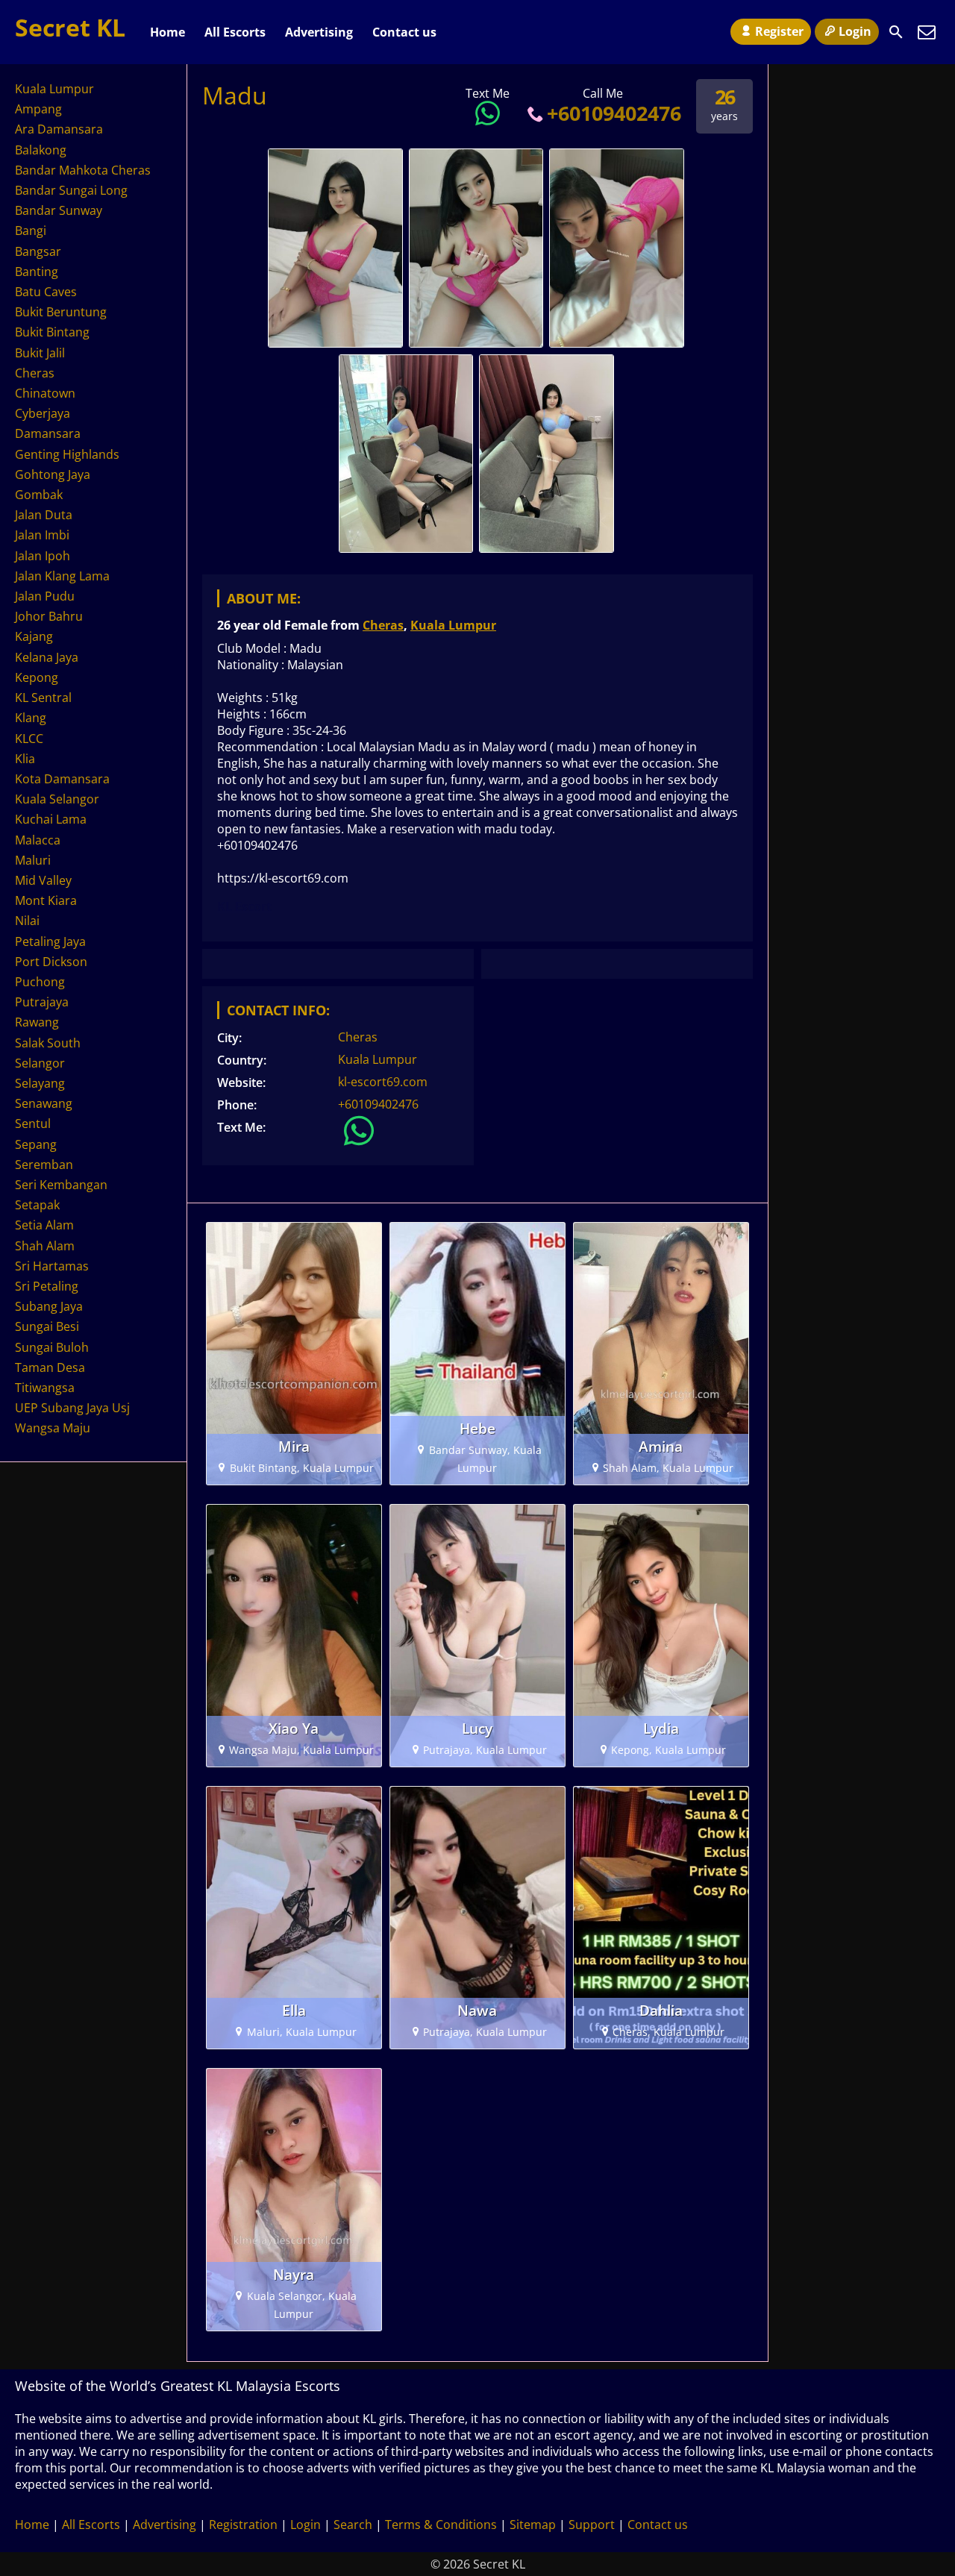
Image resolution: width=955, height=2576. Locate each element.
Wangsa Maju (53, 1428)
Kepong (37, 677)
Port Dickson (51, 962)
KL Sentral (43, 698)
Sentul (33, 1124)
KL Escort (244, 906)
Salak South (48, 1043)
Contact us (404, 32)
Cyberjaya (43, 413)
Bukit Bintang (52, 332)
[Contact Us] (927, 32)
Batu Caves (46, 292)
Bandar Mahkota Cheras (83, 170)
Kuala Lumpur (453, 625)
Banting (37, 272)
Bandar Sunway (59, 210)
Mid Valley (43, 880)
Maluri (33, 860)
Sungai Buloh (52, 1347)
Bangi (31, 231)
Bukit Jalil (40, 353)
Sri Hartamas (52, 1266)
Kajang (34, 636)
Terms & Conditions (441, 2525)
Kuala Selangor (57, 799)
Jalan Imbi (42, 535)
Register (779, 31)
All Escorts (235, 32)
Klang (31, 718)
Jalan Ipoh (43, 556)
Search (353, 2525)
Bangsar (38, 251)
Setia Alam (44, 1225)
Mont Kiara (46, 900)
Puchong (40, 982)
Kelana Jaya (47, 657)
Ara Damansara (59, 129)
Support (592, 2525)
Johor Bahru (49, 616)
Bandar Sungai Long (71, 190)
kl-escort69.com (383, 1082)
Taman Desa (50, 1367)
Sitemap (533, 2525)
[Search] (896, 32)
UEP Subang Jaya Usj (72, 1408)
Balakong (41, 150)
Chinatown (45, 393)
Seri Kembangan (61, 1185)
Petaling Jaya (50, 941)
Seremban (44, 1165)
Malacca (38, 840)
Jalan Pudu (45, 596)
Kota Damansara (62, 779)
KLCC (29, 739)
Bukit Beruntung (61, 312)
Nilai (27, 921)
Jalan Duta (44, 515)
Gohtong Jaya (53, 474)
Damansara (48, 433)
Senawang (44, 1103)
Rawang (37, 1022)
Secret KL (70, 27)
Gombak (39, 495)
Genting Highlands (67, 454)
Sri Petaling (47, 1286)
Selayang (40, 1083)
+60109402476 (614, 113)
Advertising (319, 32)
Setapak (37, 1205)
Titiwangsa (45, 1388)
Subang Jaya (49, 1306)
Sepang (36, 1144)
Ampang (38, 109)
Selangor (40, 1063)
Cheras (383, 625)
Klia (25, 759)
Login (855, 31)
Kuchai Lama (51, 819)
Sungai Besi (47, 1326)
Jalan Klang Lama (62, 576)
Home (167, 32)
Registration (243, 2525)
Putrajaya (42, 1002)
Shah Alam (45, 1246)
